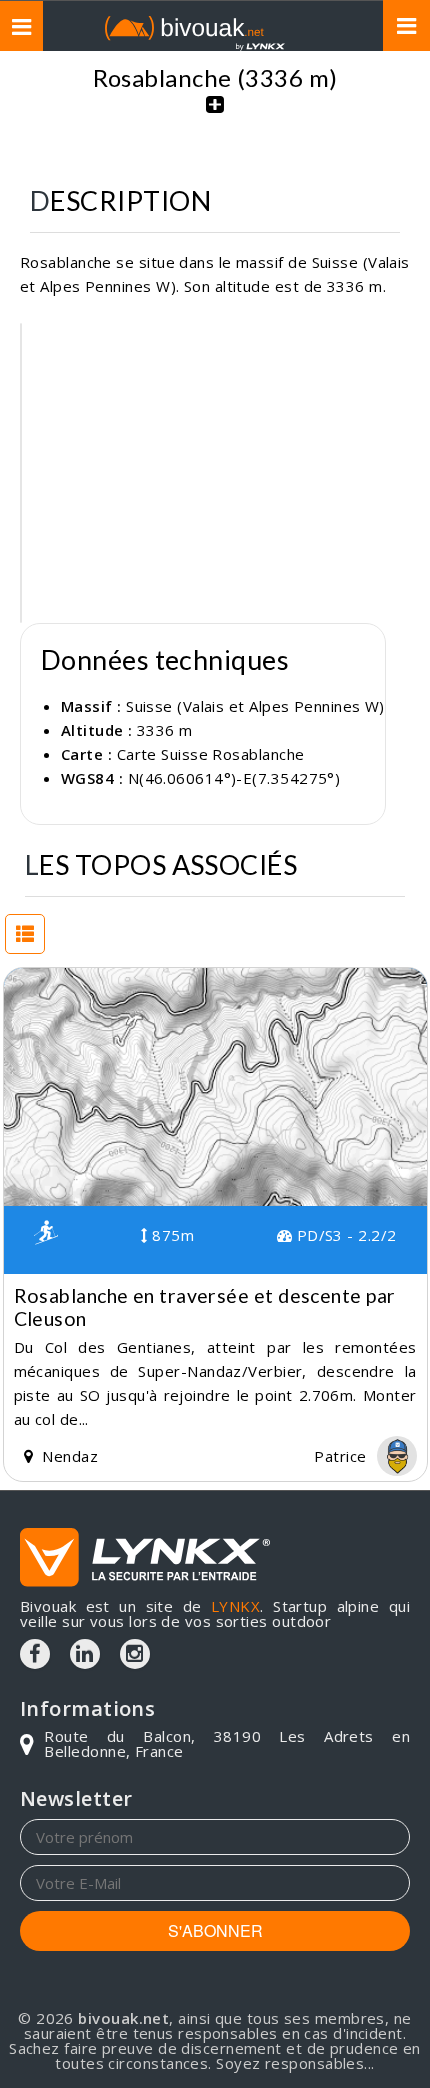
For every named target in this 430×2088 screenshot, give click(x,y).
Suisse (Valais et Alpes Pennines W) (255, 706)
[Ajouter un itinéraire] (215, 115)
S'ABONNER (215, 1930)
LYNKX (235, 1606)
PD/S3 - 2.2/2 (344, 1235)
